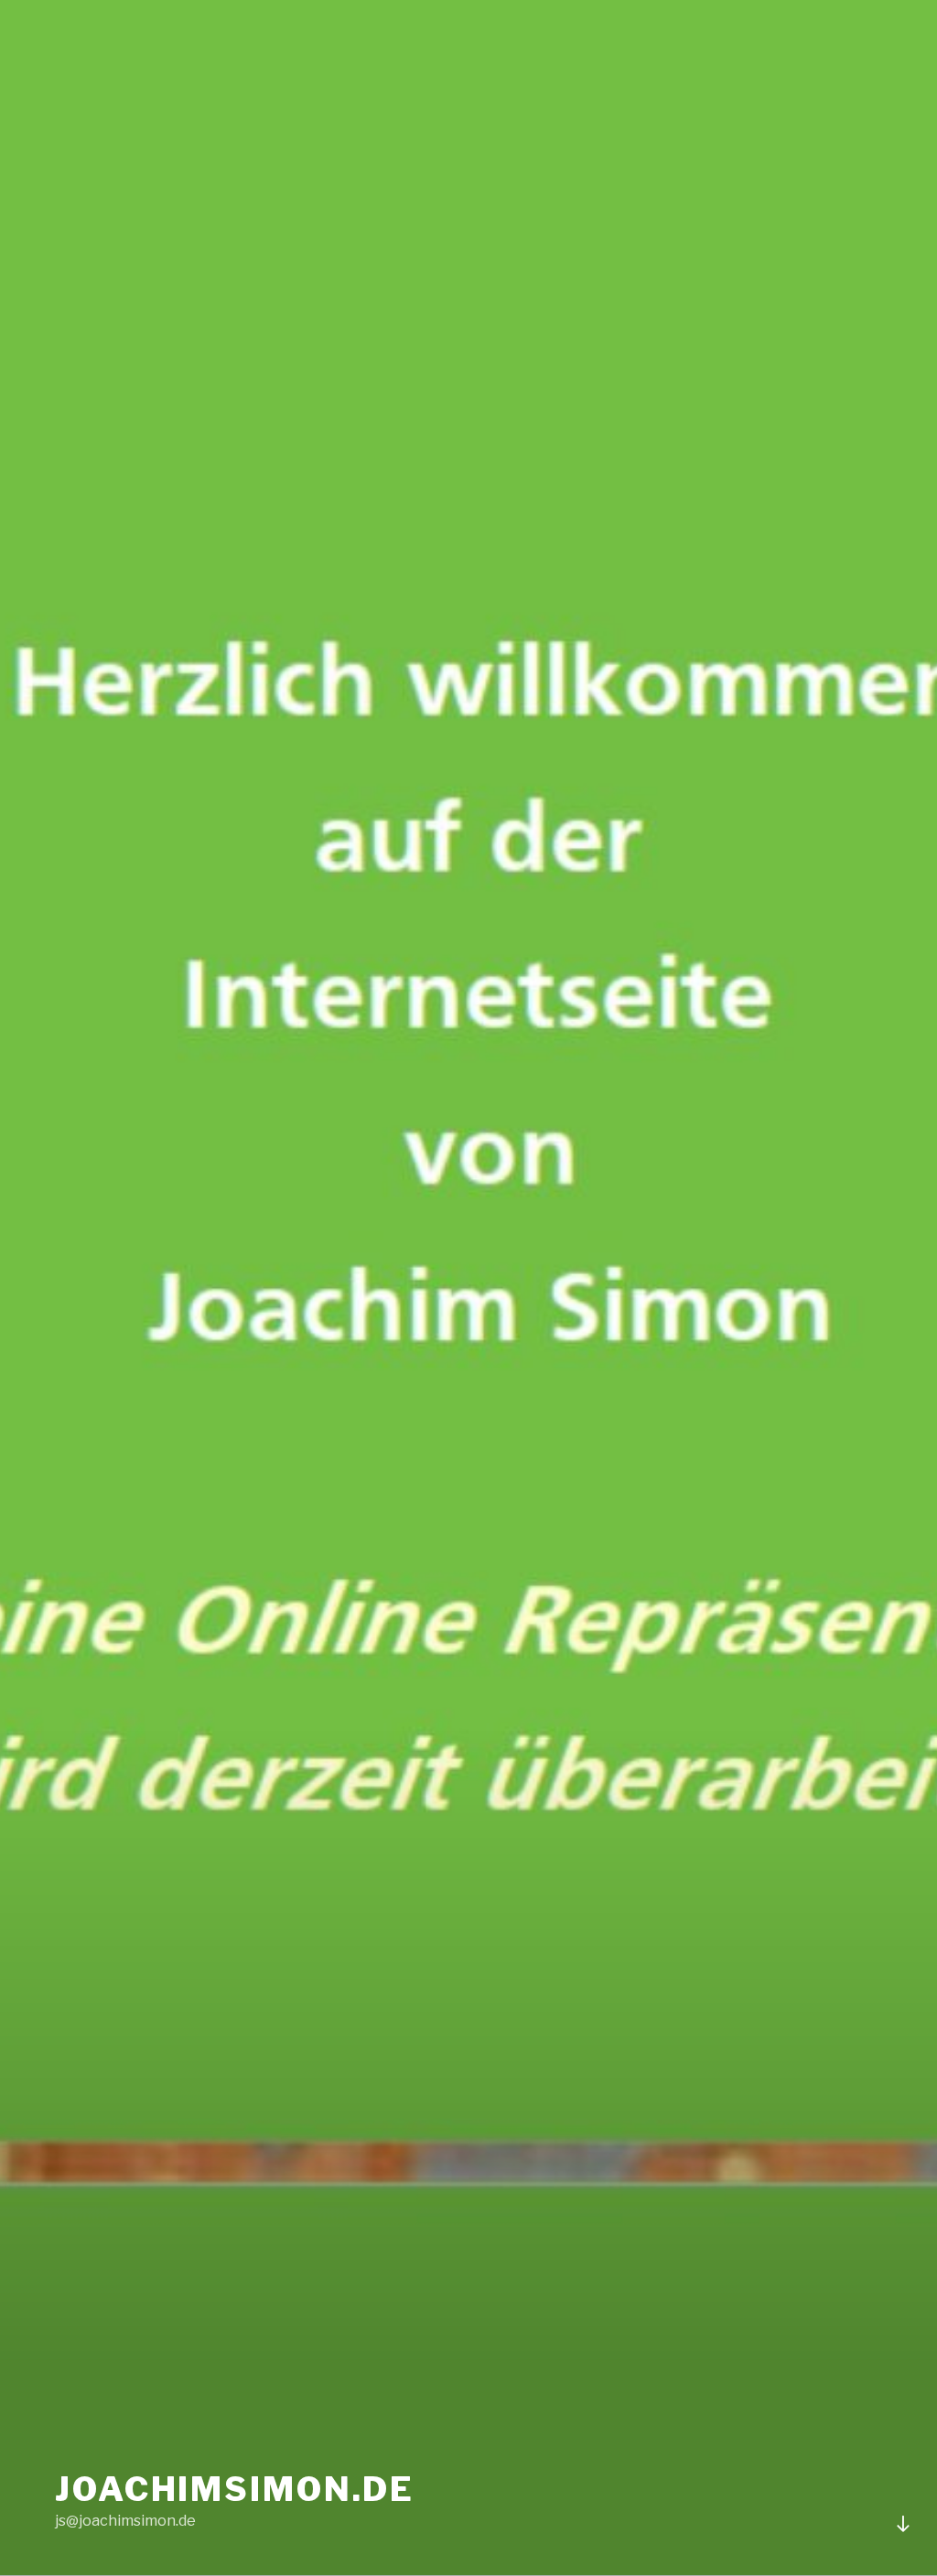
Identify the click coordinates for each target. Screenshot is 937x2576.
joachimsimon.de (235, 2489)
